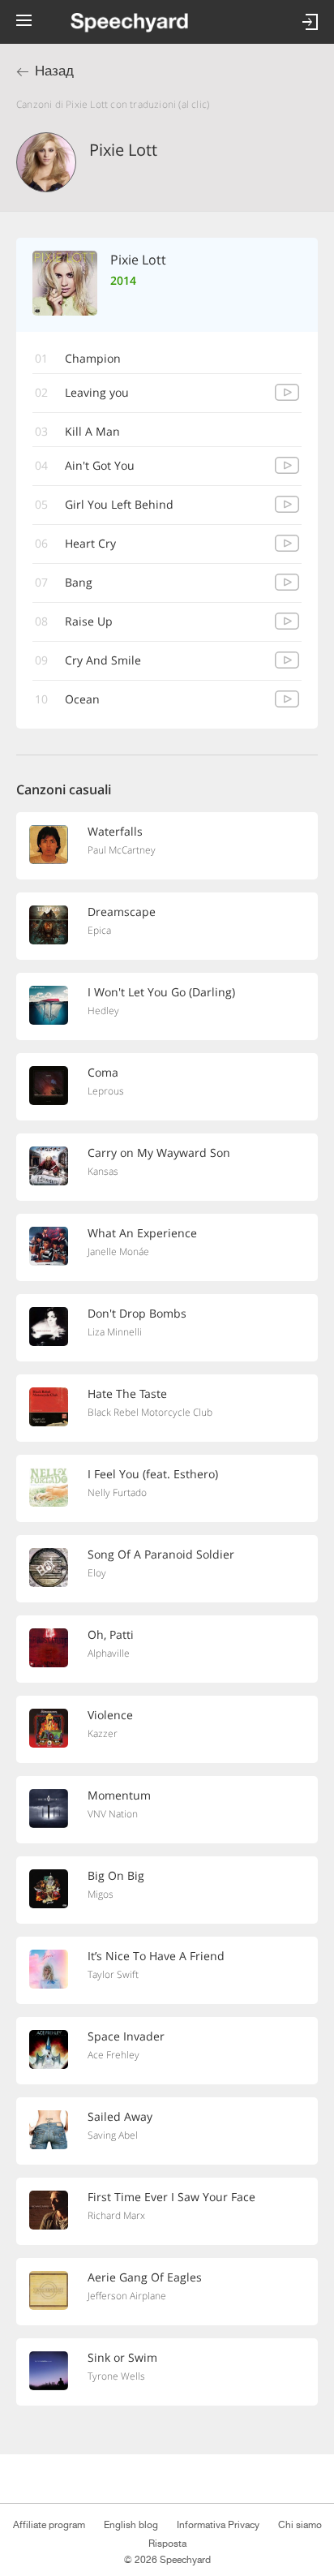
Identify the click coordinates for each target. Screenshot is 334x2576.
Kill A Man (92, 431)
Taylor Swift (113, 1974)
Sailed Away (120, 2116)
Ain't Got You (100, 465)
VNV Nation (113, 1814)
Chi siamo (300, 2525)
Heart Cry (90, 543)
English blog (131, 2525)
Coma (103, 1072)
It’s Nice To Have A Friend (156, 1956)
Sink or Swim (122, 2357)
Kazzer (103, 1733)
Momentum (119, 1795)
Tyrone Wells (116, 2376)
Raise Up (89, 621)
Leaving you (97, 392)
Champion (93, 358)
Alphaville (109, 1653)
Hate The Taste (127, 1393)
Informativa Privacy (218, 2525)
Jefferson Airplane (127, 2296)
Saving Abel (113, 2135)
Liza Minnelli (115, 1332)
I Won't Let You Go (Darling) (161, 992)
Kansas (103, 1171)
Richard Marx (116, 2215)
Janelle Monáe (118, 1251)
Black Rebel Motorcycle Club (150, 1412)
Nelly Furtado (117, 1492)
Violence (110, 1715)
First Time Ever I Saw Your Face (171, 2197)
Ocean (82, 699)
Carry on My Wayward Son (159, 1153)
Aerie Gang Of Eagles (145, 2277)
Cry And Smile (103, 660)
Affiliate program (49, 2525)
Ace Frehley (113, 2055)
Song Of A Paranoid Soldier (161, 1554)
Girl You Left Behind (119, 504)
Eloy (97, 1573)
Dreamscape (122, 912)
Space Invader (126, 2036)
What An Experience (142, 1233)
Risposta (167, 2544)
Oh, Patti (111, 1634)
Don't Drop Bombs (137, 1313)
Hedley (103, 1011)
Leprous (106, 1091)
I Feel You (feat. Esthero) (153, 1474)
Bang (79, 582)
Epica (99, 930)
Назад (54, 71)
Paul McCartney (122, 850)
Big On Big (116, 1875)
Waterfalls (115, 831)
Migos (101, 1894)
